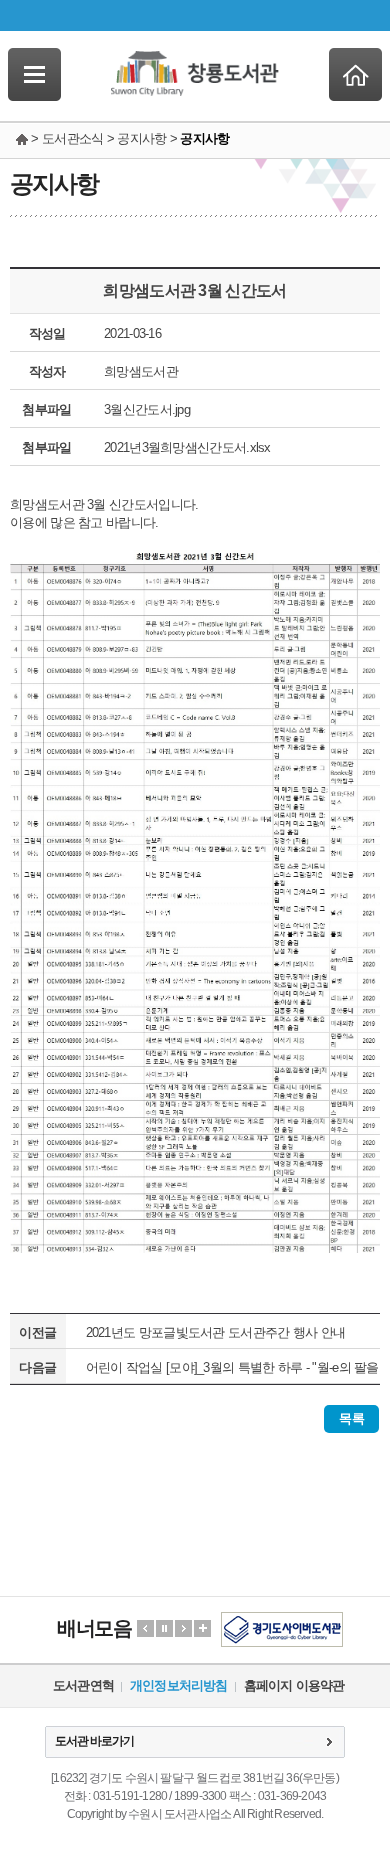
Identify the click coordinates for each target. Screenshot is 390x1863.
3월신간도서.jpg (147, 409)
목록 (351, 1418)
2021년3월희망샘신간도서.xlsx (187, 447)
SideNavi (34, 74)
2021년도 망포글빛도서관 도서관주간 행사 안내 (216, 1332)
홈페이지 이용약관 (294, 1685)
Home (355, 74)
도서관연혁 (83, 1685)
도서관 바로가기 (94, 1741)
